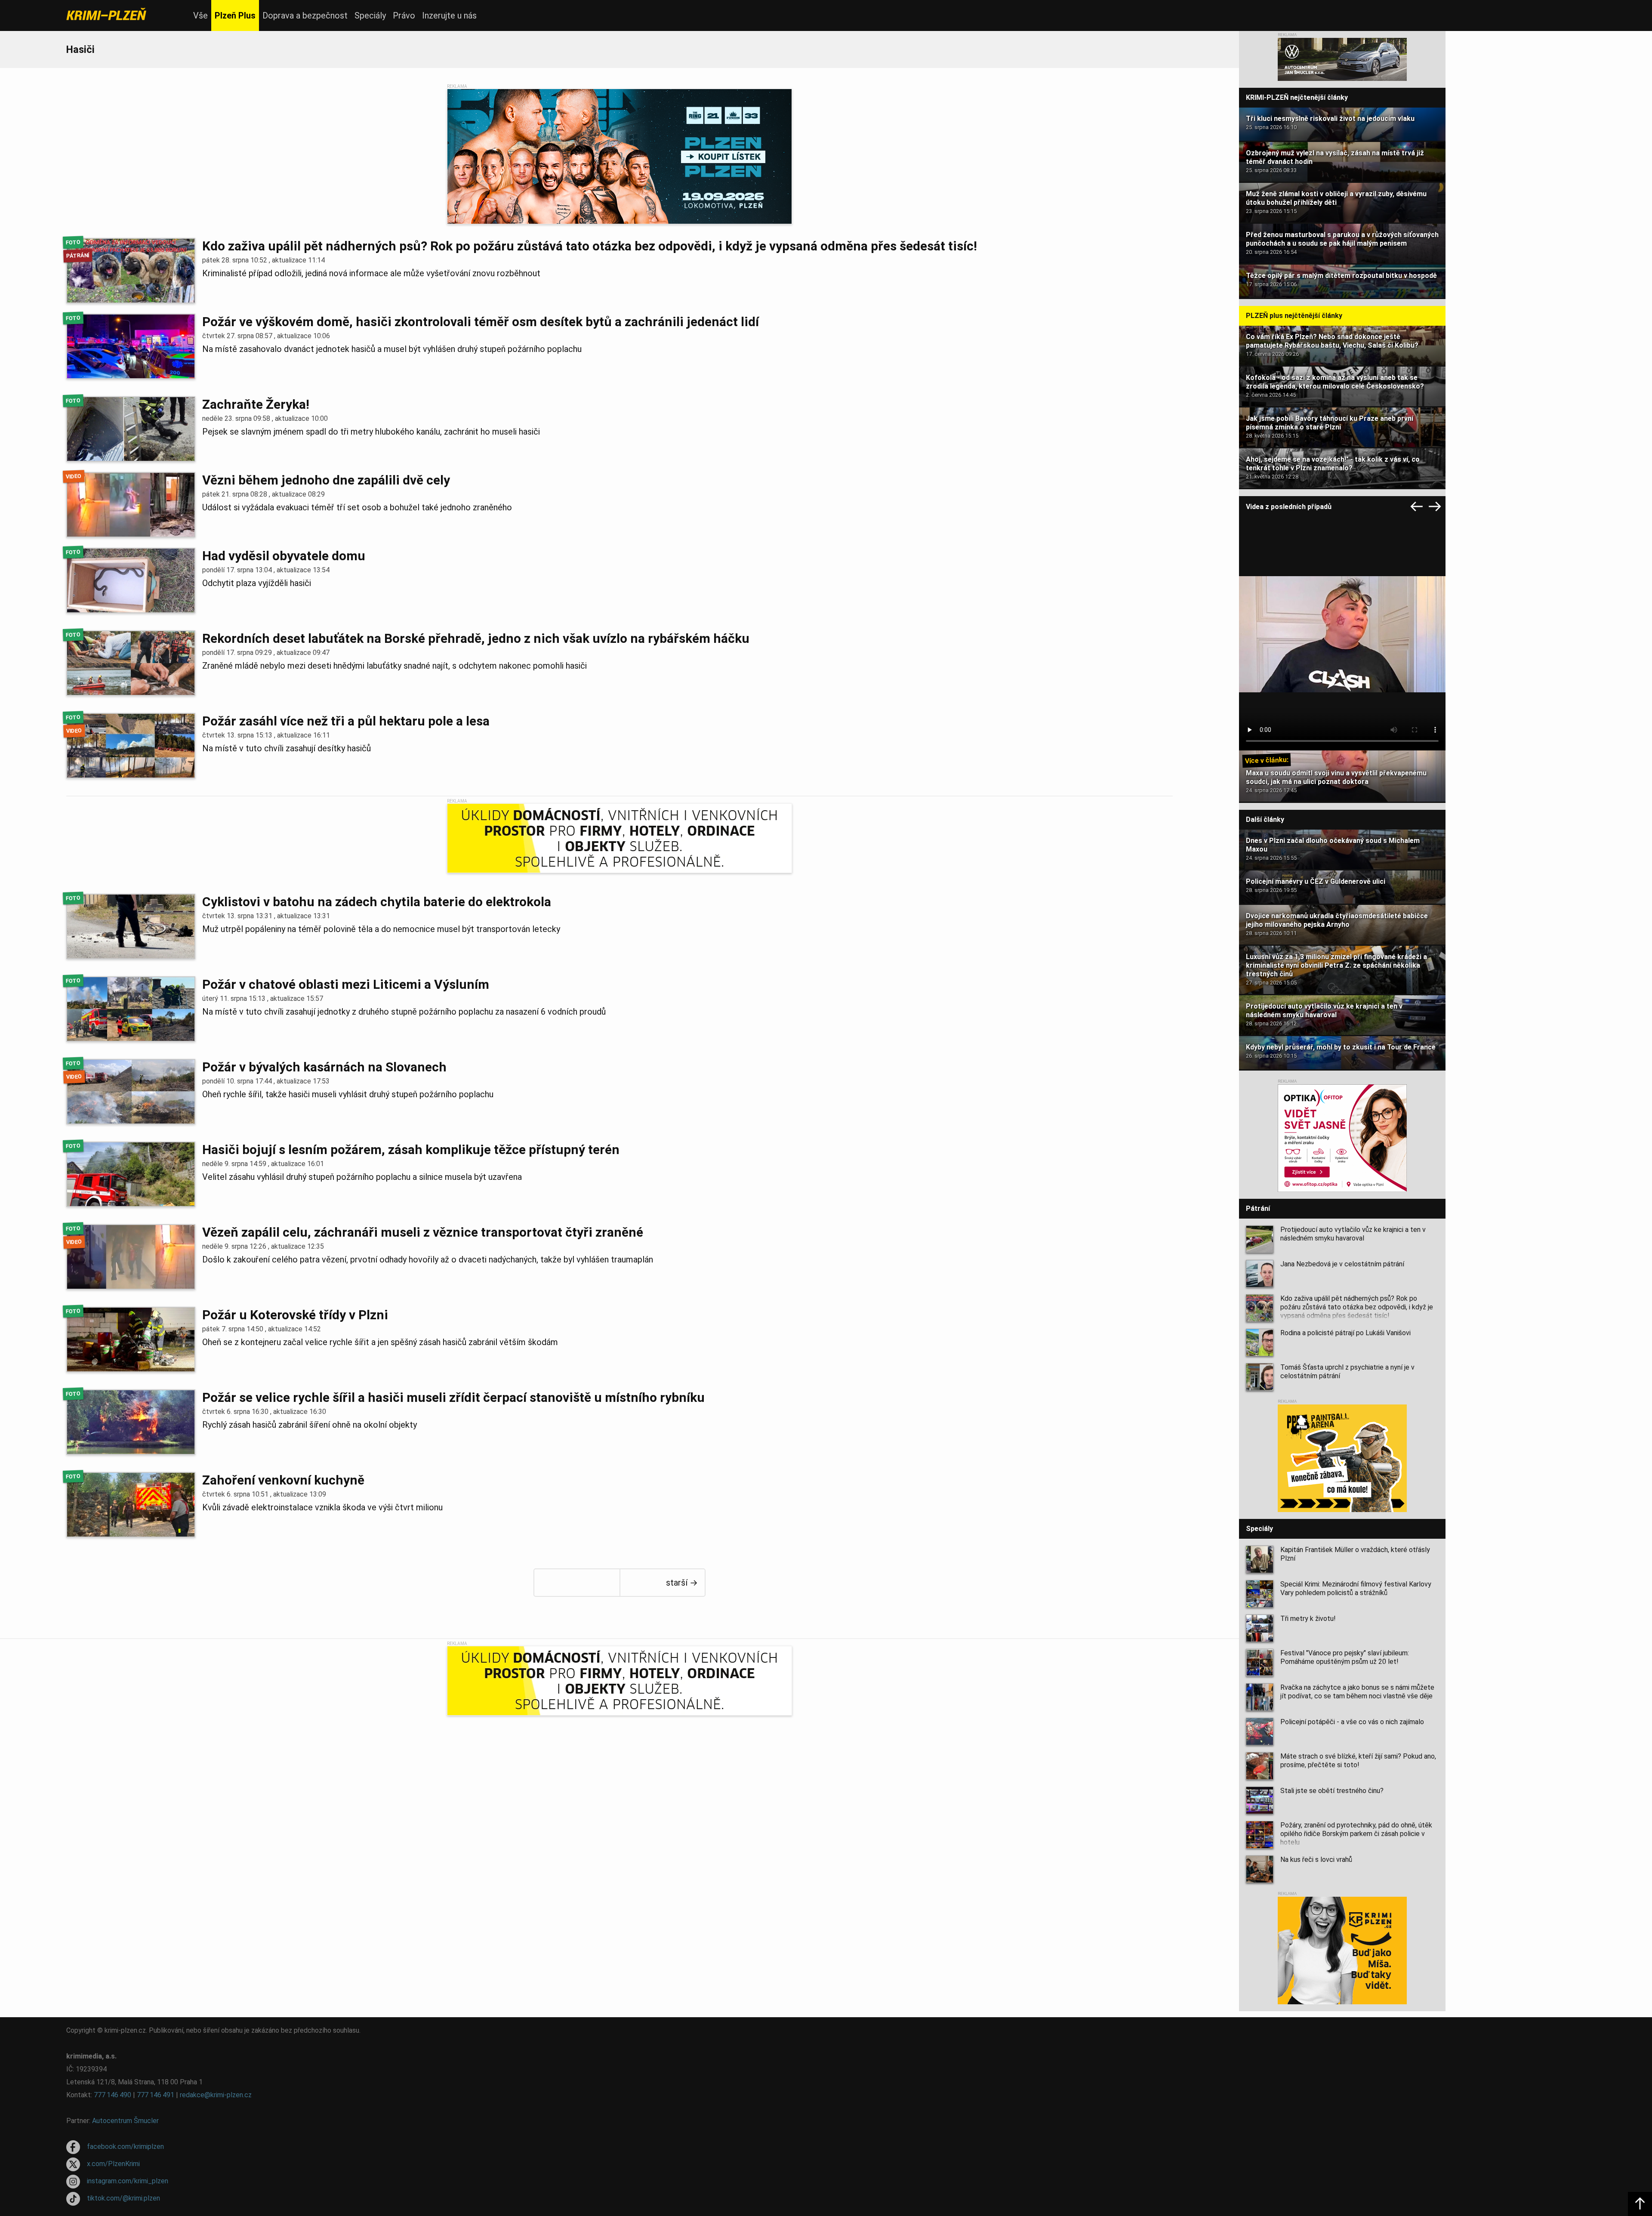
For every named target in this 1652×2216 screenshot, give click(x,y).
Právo (404, 15)
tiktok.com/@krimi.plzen (123, 2198)
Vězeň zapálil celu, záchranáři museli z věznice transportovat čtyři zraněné (423, 1232)
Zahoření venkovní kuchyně (283, 1480)
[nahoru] (1640, 2204)
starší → (682, 1583)
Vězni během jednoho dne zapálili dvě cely (326, 480)
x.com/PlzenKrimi (113, 2164)
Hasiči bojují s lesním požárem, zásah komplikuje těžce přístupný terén (411, 1150)
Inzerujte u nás (449, 15)
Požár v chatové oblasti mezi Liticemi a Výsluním (346, 984)
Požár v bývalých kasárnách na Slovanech (324, 1067)
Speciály (370, 15)
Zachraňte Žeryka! (256, 404)
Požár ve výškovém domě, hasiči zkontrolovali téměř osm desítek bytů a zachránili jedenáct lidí (481, 322)
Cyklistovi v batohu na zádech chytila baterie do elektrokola (377, 902)
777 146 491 (156, 2095)
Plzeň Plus (235, 15)
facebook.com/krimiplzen (125, 2147)
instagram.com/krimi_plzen (128, 2181)
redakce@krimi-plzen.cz (216, 2095)
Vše (200, 15)
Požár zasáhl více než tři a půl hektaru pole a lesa (346, 721)
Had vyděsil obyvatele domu (284, 556)
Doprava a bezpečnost (305, 15)
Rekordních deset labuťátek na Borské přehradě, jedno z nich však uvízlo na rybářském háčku (476, 638)
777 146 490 (112, 2095)
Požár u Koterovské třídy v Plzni (295, 1315)
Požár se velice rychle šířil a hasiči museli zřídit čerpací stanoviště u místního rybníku (453, 1397)
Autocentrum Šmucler (125, 2121)
